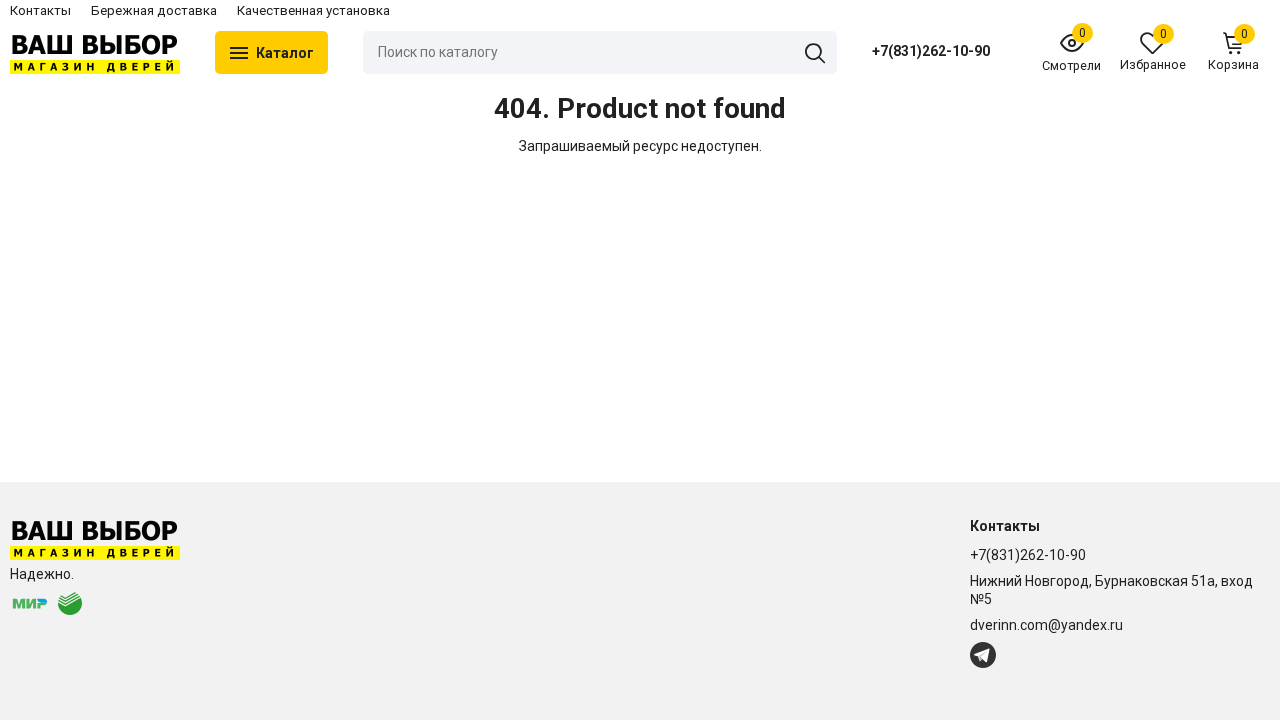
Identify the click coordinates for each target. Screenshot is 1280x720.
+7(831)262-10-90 (931, 51)
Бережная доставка (154, 10)
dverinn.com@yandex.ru (1046, 625)
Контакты (40, 10)
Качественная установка (313, 10)
